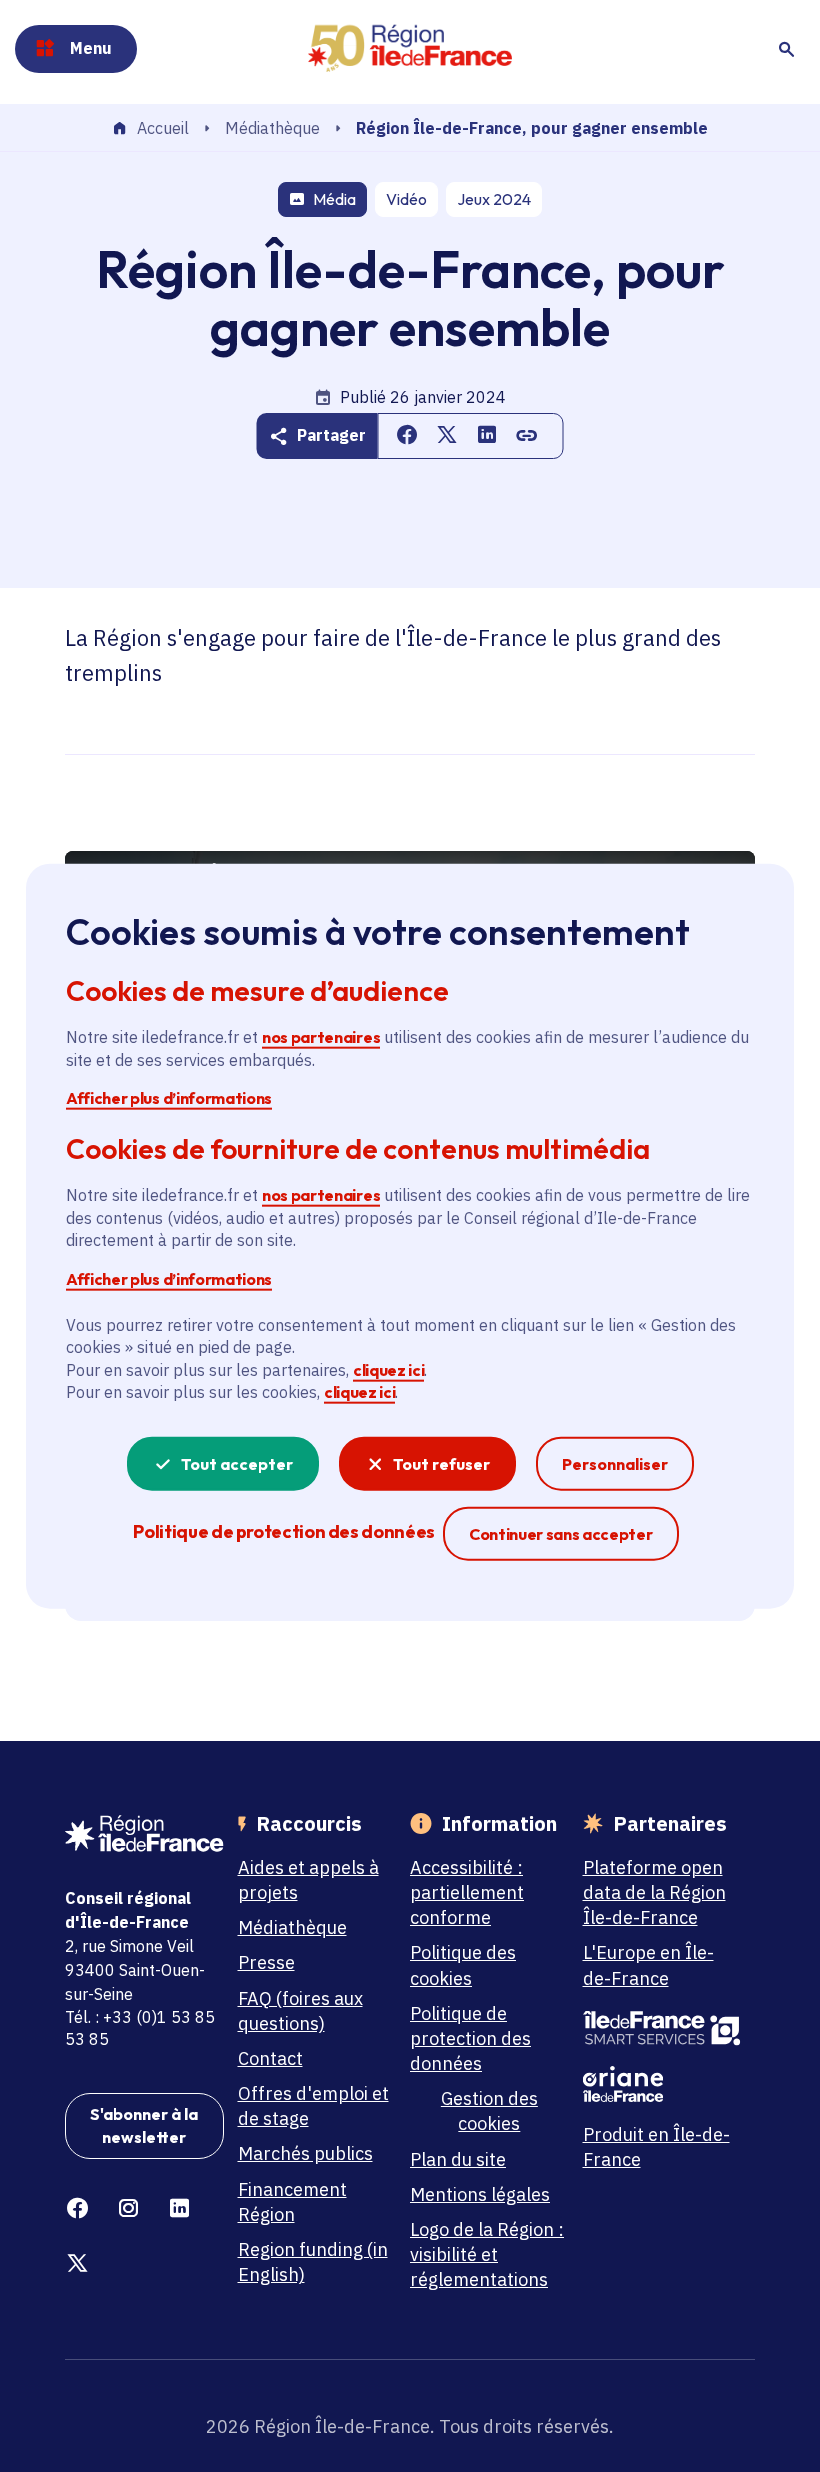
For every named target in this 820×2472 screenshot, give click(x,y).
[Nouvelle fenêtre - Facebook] (77, 2208)
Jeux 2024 (494, 199)
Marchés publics (305, 2153)
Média (334, 199)
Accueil (163, 129)
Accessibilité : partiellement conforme (467, 1892)
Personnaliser (615, 1463)
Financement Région (292, 2202)
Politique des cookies (463, 1965)
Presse (266, 1962)
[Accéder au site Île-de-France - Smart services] (662, 2028)
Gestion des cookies (489, 2111)
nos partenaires (321, 1037)
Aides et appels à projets (308, 1880)
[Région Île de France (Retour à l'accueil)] (409, 48)
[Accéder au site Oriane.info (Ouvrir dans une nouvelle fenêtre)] (662, 2084)
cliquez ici (388, 1370)
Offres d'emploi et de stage (313, 2106)
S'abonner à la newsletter (144, 2125)
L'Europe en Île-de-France (648, 1965)
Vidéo (406, 199)
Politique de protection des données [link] (283, 1530)
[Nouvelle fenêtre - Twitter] (77, 2263)
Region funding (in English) (313, 2262)
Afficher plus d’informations (169, 1098)
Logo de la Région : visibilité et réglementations (487, 2254)
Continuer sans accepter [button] (561, 1532)
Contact (270, 2058)
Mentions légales (480, 2194)
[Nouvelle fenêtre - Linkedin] (179, 2208)
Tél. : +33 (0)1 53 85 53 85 (140, 2028)
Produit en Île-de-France (656, 2147)
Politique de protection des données (470, 2038)
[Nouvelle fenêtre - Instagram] (128, 2208)
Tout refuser (441, 1463)
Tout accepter (237, 1463)
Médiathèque (272, 128)
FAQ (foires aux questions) (300, 2011)
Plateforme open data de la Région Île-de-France (654, 1892)
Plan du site (458, 2159)
